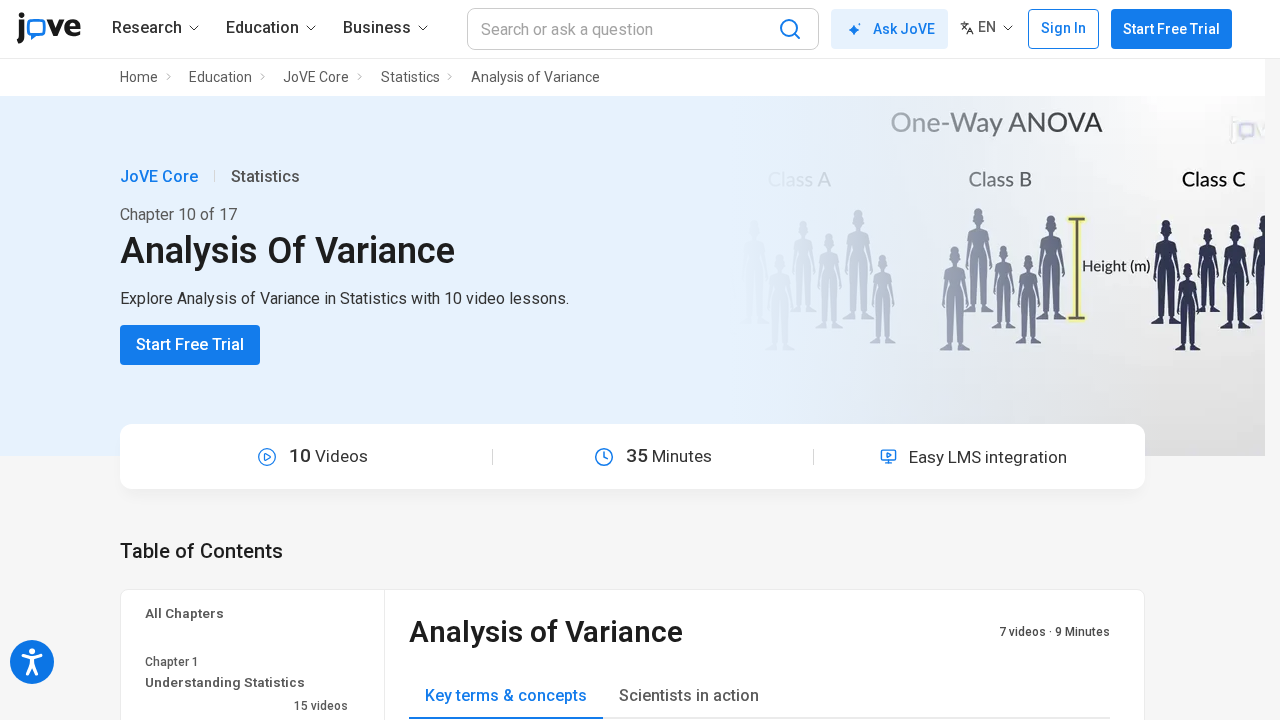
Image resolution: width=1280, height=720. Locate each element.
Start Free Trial (1171, 29)
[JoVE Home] (48, 28)
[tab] (506, 696)
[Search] (790, 29)
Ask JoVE (904, 29)
